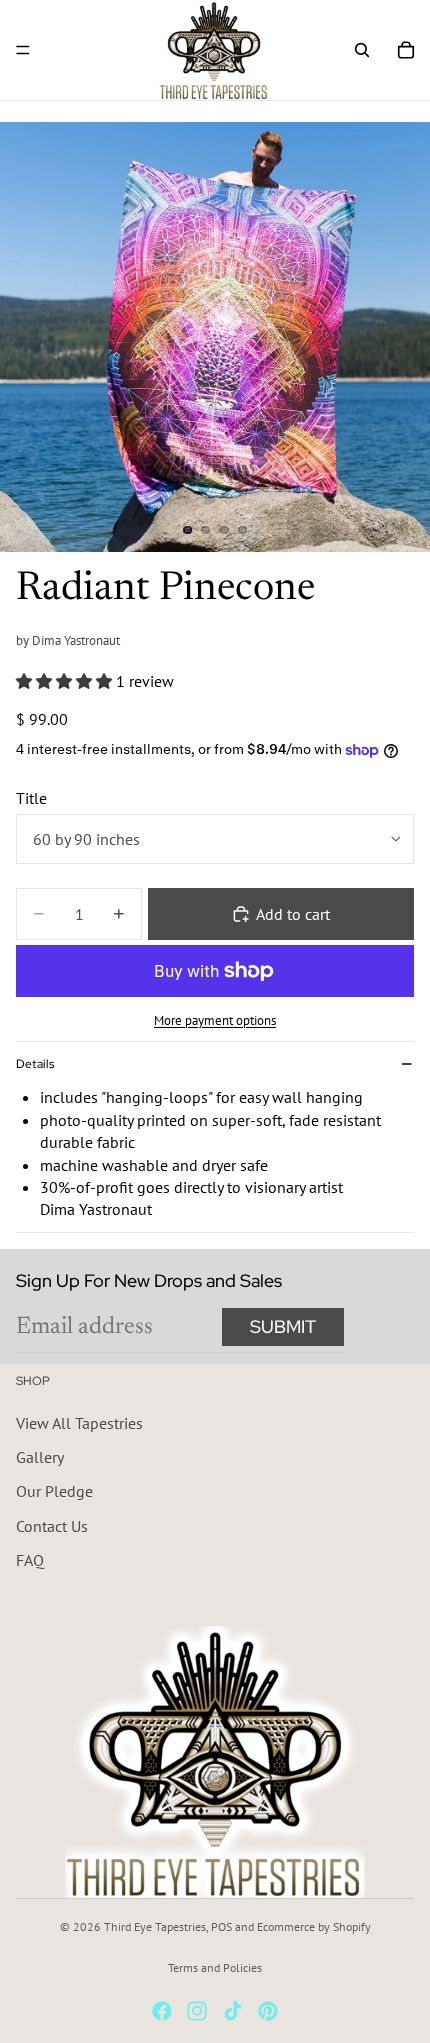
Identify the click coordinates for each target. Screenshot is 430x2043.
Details (35, 1064)
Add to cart (293, 914)
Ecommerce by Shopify (314, 1926)
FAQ (30, 1560)
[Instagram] (197, 2011)
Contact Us (52, 1525)
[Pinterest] (268, 2011)
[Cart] (406, 50)
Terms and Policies (215, 1967)
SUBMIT (283, 1326)
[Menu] (23, 50)
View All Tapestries (79, 1422)
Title (31, 798)
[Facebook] (162, 2011)
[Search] (362, 50)
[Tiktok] (233, 2011)
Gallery (40, 1457)
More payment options (215, 1020)
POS (221, 1926)
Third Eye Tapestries (155, 1926)
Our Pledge (54, 1491)
